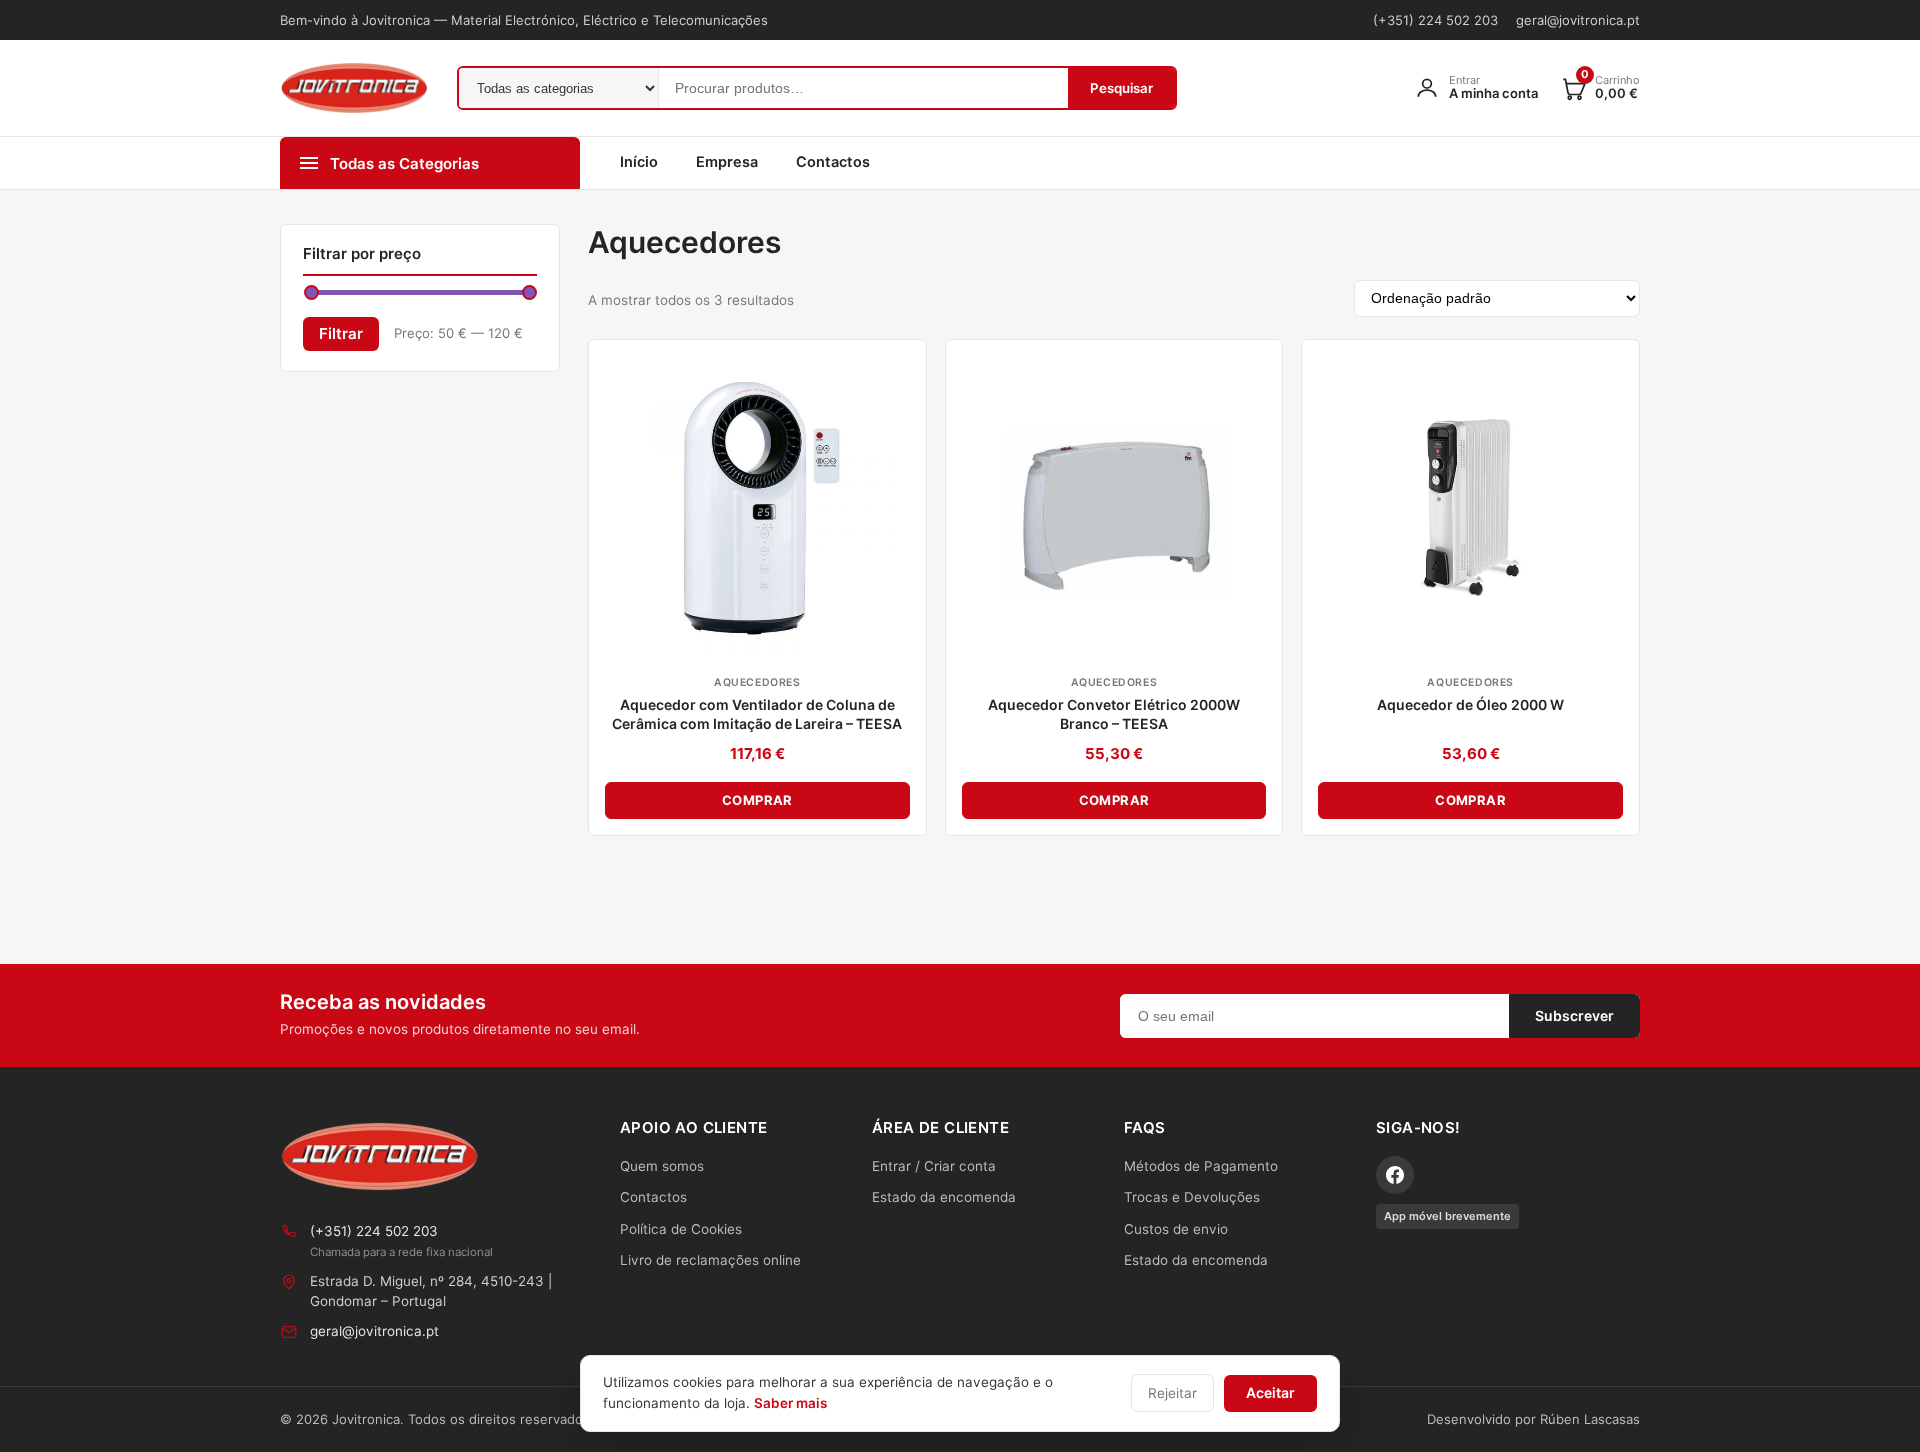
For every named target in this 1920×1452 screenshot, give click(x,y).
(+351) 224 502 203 (1435, 20)
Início (639, 162)
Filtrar (341, 333)
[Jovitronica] (380, 1156)
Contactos (833, 162)
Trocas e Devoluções (1192, 1197)
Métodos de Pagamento (1201, 1166)
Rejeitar (1172, 1393)
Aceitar (1270, 1392)
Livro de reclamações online (710, 1260)
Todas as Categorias (404, 163)
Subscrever (1574, 1015)
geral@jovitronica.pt (1578, 20)
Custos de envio (1176, 1229)
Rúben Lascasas (1590, 1419)
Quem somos (662, 1166)
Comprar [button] (757, 800)
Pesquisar (1121, 88)
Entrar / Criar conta (934, 1166)
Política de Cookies (681, 1229)
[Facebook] (1395, 1175)
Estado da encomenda (944, 1197)
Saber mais (790, 1403)
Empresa (727, 162)
